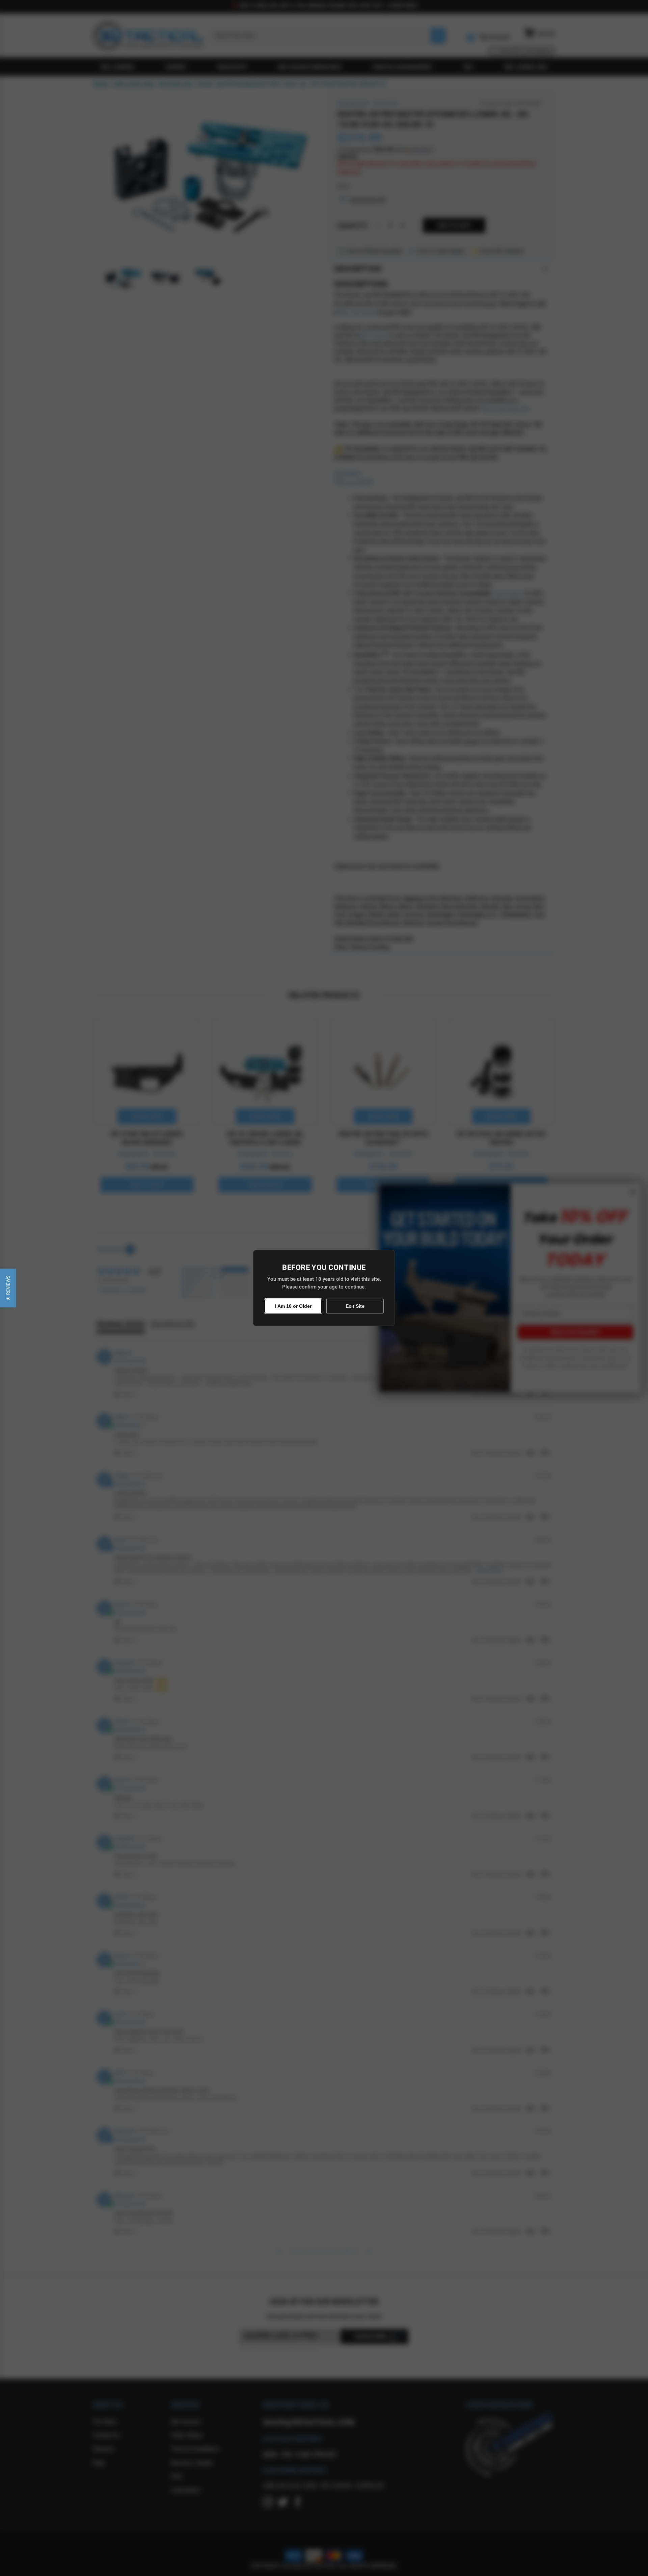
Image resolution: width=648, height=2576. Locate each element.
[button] (8, 1288)
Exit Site (355, 1306)
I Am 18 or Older (293, 1306)
